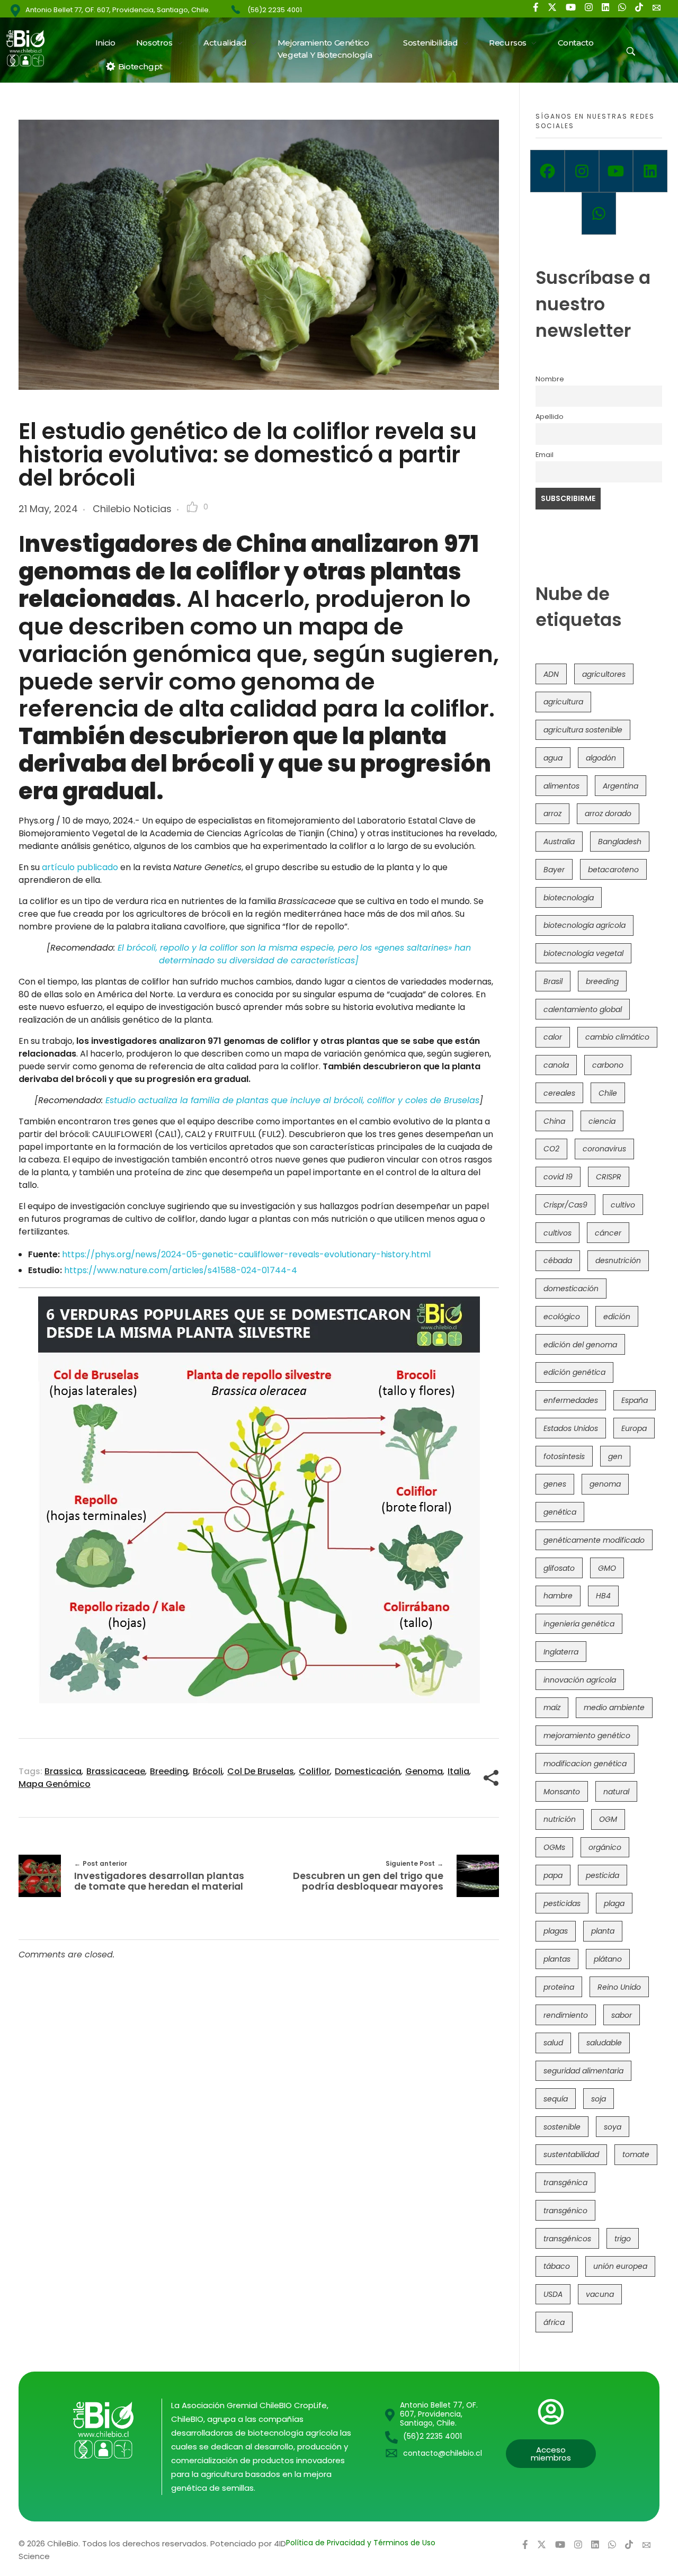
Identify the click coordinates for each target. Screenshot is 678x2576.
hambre (558, 1596)
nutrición (560, 1819)
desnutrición (618, 1260)
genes (555, 1484)
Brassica (63, 1771)
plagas (556, 1931)
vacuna (600, 2294)
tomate (636, 2154)
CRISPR (609, 1177)
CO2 (551, 1149)
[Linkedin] (650, 171)
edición (617, 1317)
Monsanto (562, 1792)
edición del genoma (580, 1345)
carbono (608, 1065)
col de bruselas (261, 1771)
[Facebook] (547, 171)
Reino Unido (619, 1987)
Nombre (550, 379)
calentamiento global (583, 1009)
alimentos (561, 786)
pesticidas (562, 1903)
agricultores (604, 674)
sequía (556, 2099)
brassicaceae (116, 1771)
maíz (552, 1707)
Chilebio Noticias (132, 509)
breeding (169, 1771)
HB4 (603, 1596)
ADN (551, 674)
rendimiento (566, 2015)
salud (553, 2043)
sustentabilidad (571, 2154)
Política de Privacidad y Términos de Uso (361, 2543)
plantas (557, 1959)
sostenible (562, 2127)
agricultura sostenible (583, 730)
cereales (559, 1093)
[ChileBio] (32, 48)
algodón (601, 758)
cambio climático (617, 1037)
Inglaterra (561, 1652)
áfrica (554, 2322)
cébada (558, 1260)
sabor (622, 2015)
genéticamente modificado (594, 1540)
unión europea (620, 2266)
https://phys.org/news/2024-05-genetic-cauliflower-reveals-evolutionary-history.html (246, 1254)
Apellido (550, 417)
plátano (608, 1959)
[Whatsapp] (599, 213)
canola (556, 1065)
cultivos (557, 1233)
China (554, 1121)
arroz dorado (608, 813)
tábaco (557, 2266)
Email (545, 455)
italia (458, 1771)
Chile (608, 1093)
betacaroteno (613, 870)
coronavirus (604, 1149)
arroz (552, 813)
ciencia (602, 1121)
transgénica (565, 2183)
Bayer (554, 870)
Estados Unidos (571, 1428)
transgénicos (567, 2239)
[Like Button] (192, 507)
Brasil (553, 981)
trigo (623, 2239)
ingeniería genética (579, 1624)
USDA (553, 2294)
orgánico (605, 1847)
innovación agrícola (580, 1680)
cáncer (608, 1233)
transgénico (565, 2211)
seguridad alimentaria (583, 2071)
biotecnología (569, 898)
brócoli (208, 1771)
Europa (634, 1428)
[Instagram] (582, 171)
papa (553, 1875)
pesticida (603, 1875)
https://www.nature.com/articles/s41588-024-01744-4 (181, 1270)
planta (603, 1931)
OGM (608, 1819)
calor (553, 1037)
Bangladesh (620, 842)
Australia (559, 842)
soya (613, 2127)
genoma (424, 1771)
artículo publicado (80, 867)
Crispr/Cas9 (565, 1205)
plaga (614, 1903)
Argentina (621, 786)
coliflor (314, 1771)
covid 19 (558, 1177)
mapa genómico (55, 1784)
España (635, 1400)
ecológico (562, 1317)
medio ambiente (614, 1707)
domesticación (368, 1771)
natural (616, 1792)
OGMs (554, 1847)
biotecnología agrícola (585, 925)
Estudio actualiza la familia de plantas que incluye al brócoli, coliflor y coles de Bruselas (292, 1100)
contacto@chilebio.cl (443, 2453)
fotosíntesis (564, 1456)
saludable (604, 2043)
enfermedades (571, 1400)
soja (599, 2099)
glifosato (559, 1568)
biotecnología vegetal (583, 953)
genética (560, 1512)
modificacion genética (585, 1764)
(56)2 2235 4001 (275, 10)
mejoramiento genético (587, 1736)
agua (553, 758)
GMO (607, 1568)
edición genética (574, 1372)
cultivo (623, 1205)
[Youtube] (616, 171)
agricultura (563, 702)
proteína (559, 1987)
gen (615, 1456)
